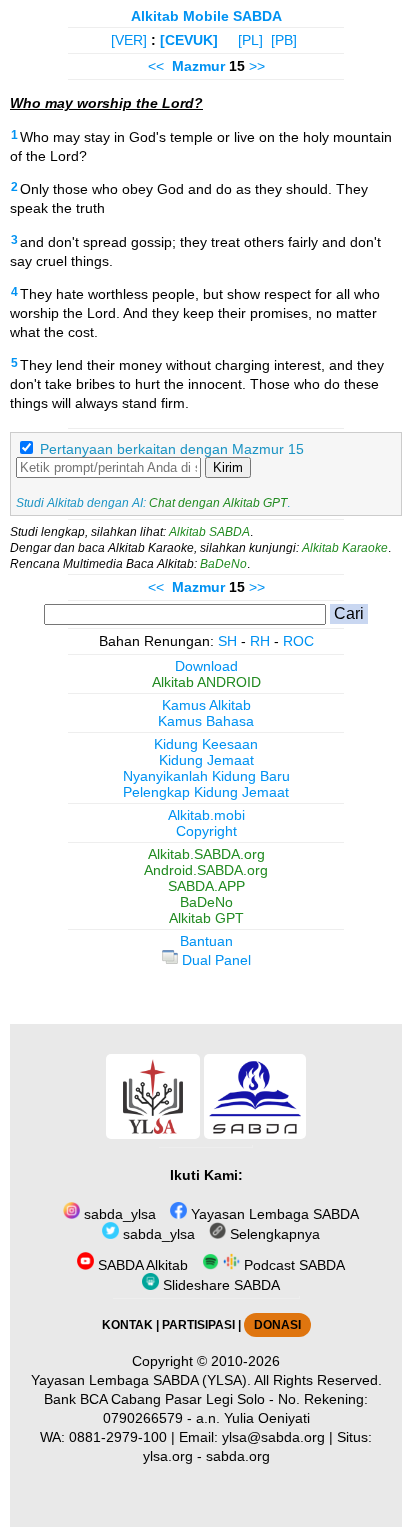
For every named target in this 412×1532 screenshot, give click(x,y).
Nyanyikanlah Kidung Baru (206, 776)
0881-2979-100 (118, 1437)
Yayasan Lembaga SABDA (273, 1214)
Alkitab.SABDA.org (206, 854)
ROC (298, 641)
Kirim (228, 467)
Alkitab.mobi (206, 815)
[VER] (129, 40)
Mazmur (198, 66)
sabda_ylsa (118, 1214)
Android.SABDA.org (206, 870)
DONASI (277, 1325)
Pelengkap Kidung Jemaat (206, 792)
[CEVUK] (189, 40)
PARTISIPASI (198, 1325)
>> (257, 66)
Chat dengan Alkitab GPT (218, 503)
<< (156, 66)
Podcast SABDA (292, 1265)
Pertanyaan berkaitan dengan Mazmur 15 (172, 449)
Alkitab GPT (206, 918)
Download (206, 666)
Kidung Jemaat (206, 760)
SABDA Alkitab (141, 1265)
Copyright (206, 831)
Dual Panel (214, 960)
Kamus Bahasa (206, 721)
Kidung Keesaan (206, 744)
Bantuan (206, 941)
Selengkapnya (273, 1234)
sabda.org (238, 1456)
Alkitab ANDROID (206, 682)
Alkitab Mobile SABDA (206, 16)
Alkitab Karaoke (345, 548)
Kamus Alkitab (206, 705)
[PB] (284, 40)
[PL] (250, 40)
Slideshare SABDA (219, 1285)
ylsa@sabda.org (273, 1437)
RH (260, 641)
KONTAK (127, 1325)
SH (227, 641)
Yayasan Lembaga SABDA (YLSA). (141, 1380)
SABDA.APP (206, 886)
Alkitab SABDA (209, 532)
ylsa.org (168, 1456)
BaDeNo (223, 564)
